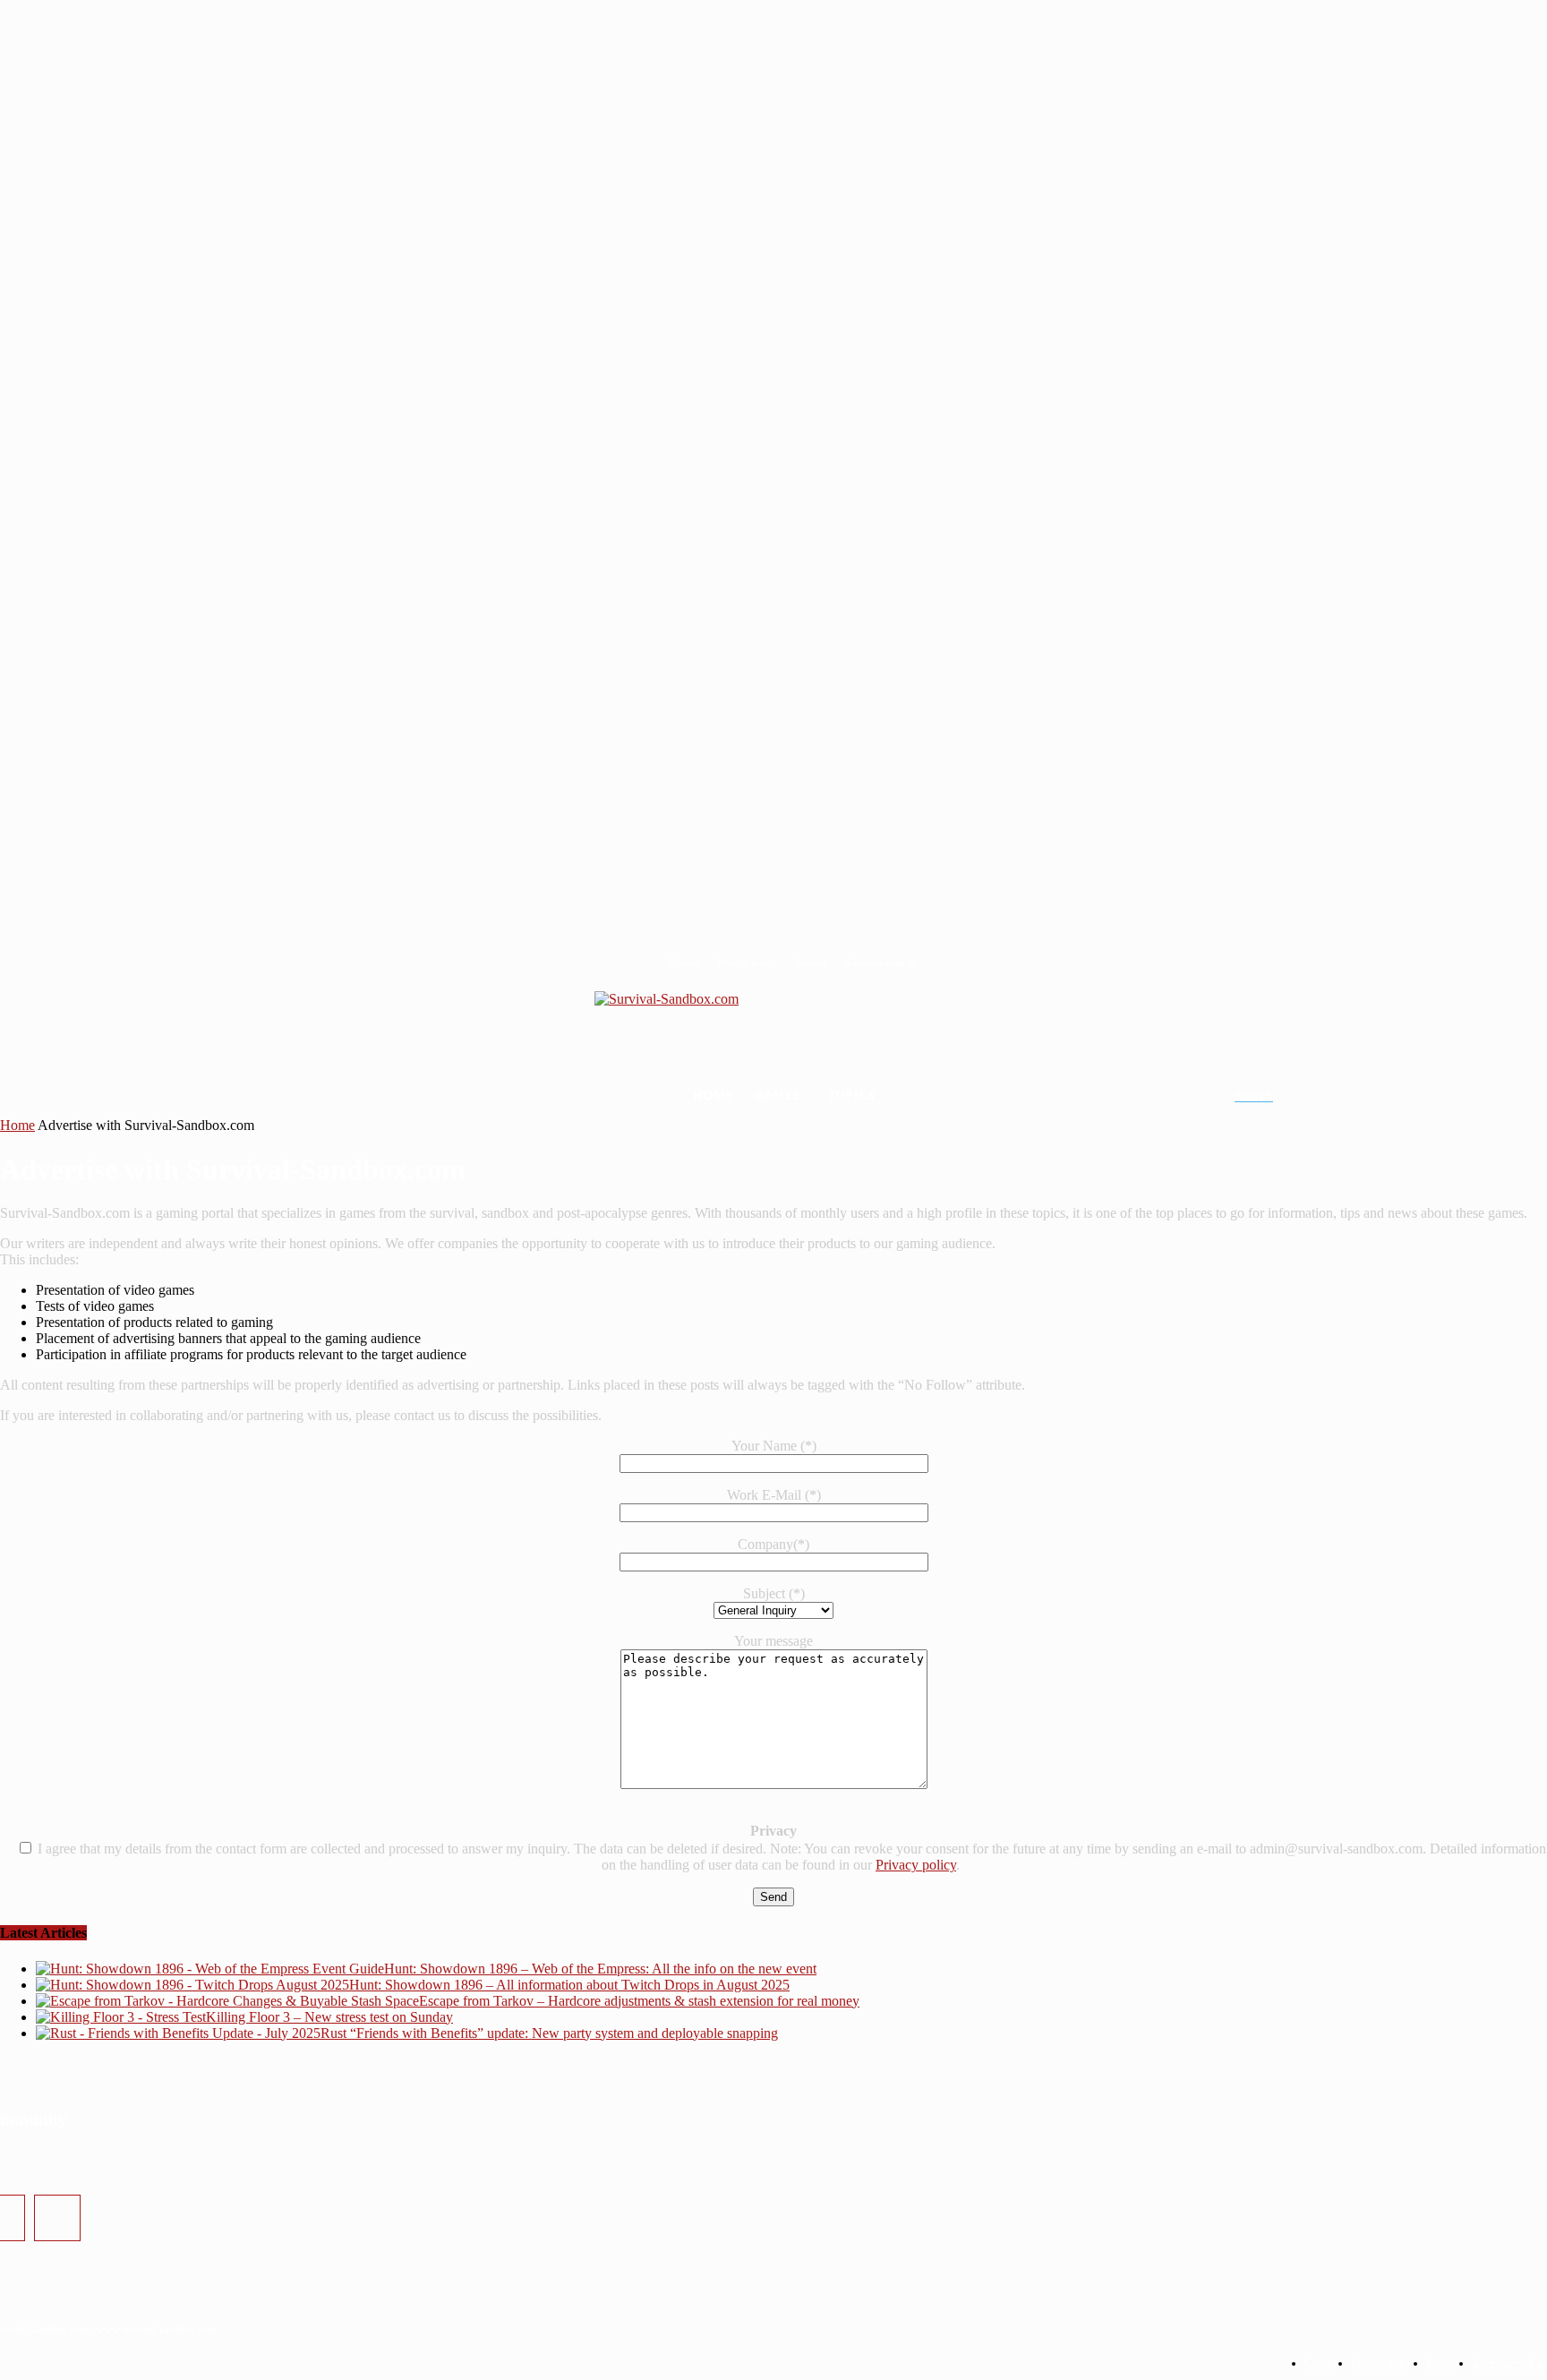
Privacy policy (916, 1865)
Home (17, 1125)
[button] (1275, 1096)
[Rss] (57, 2218)
